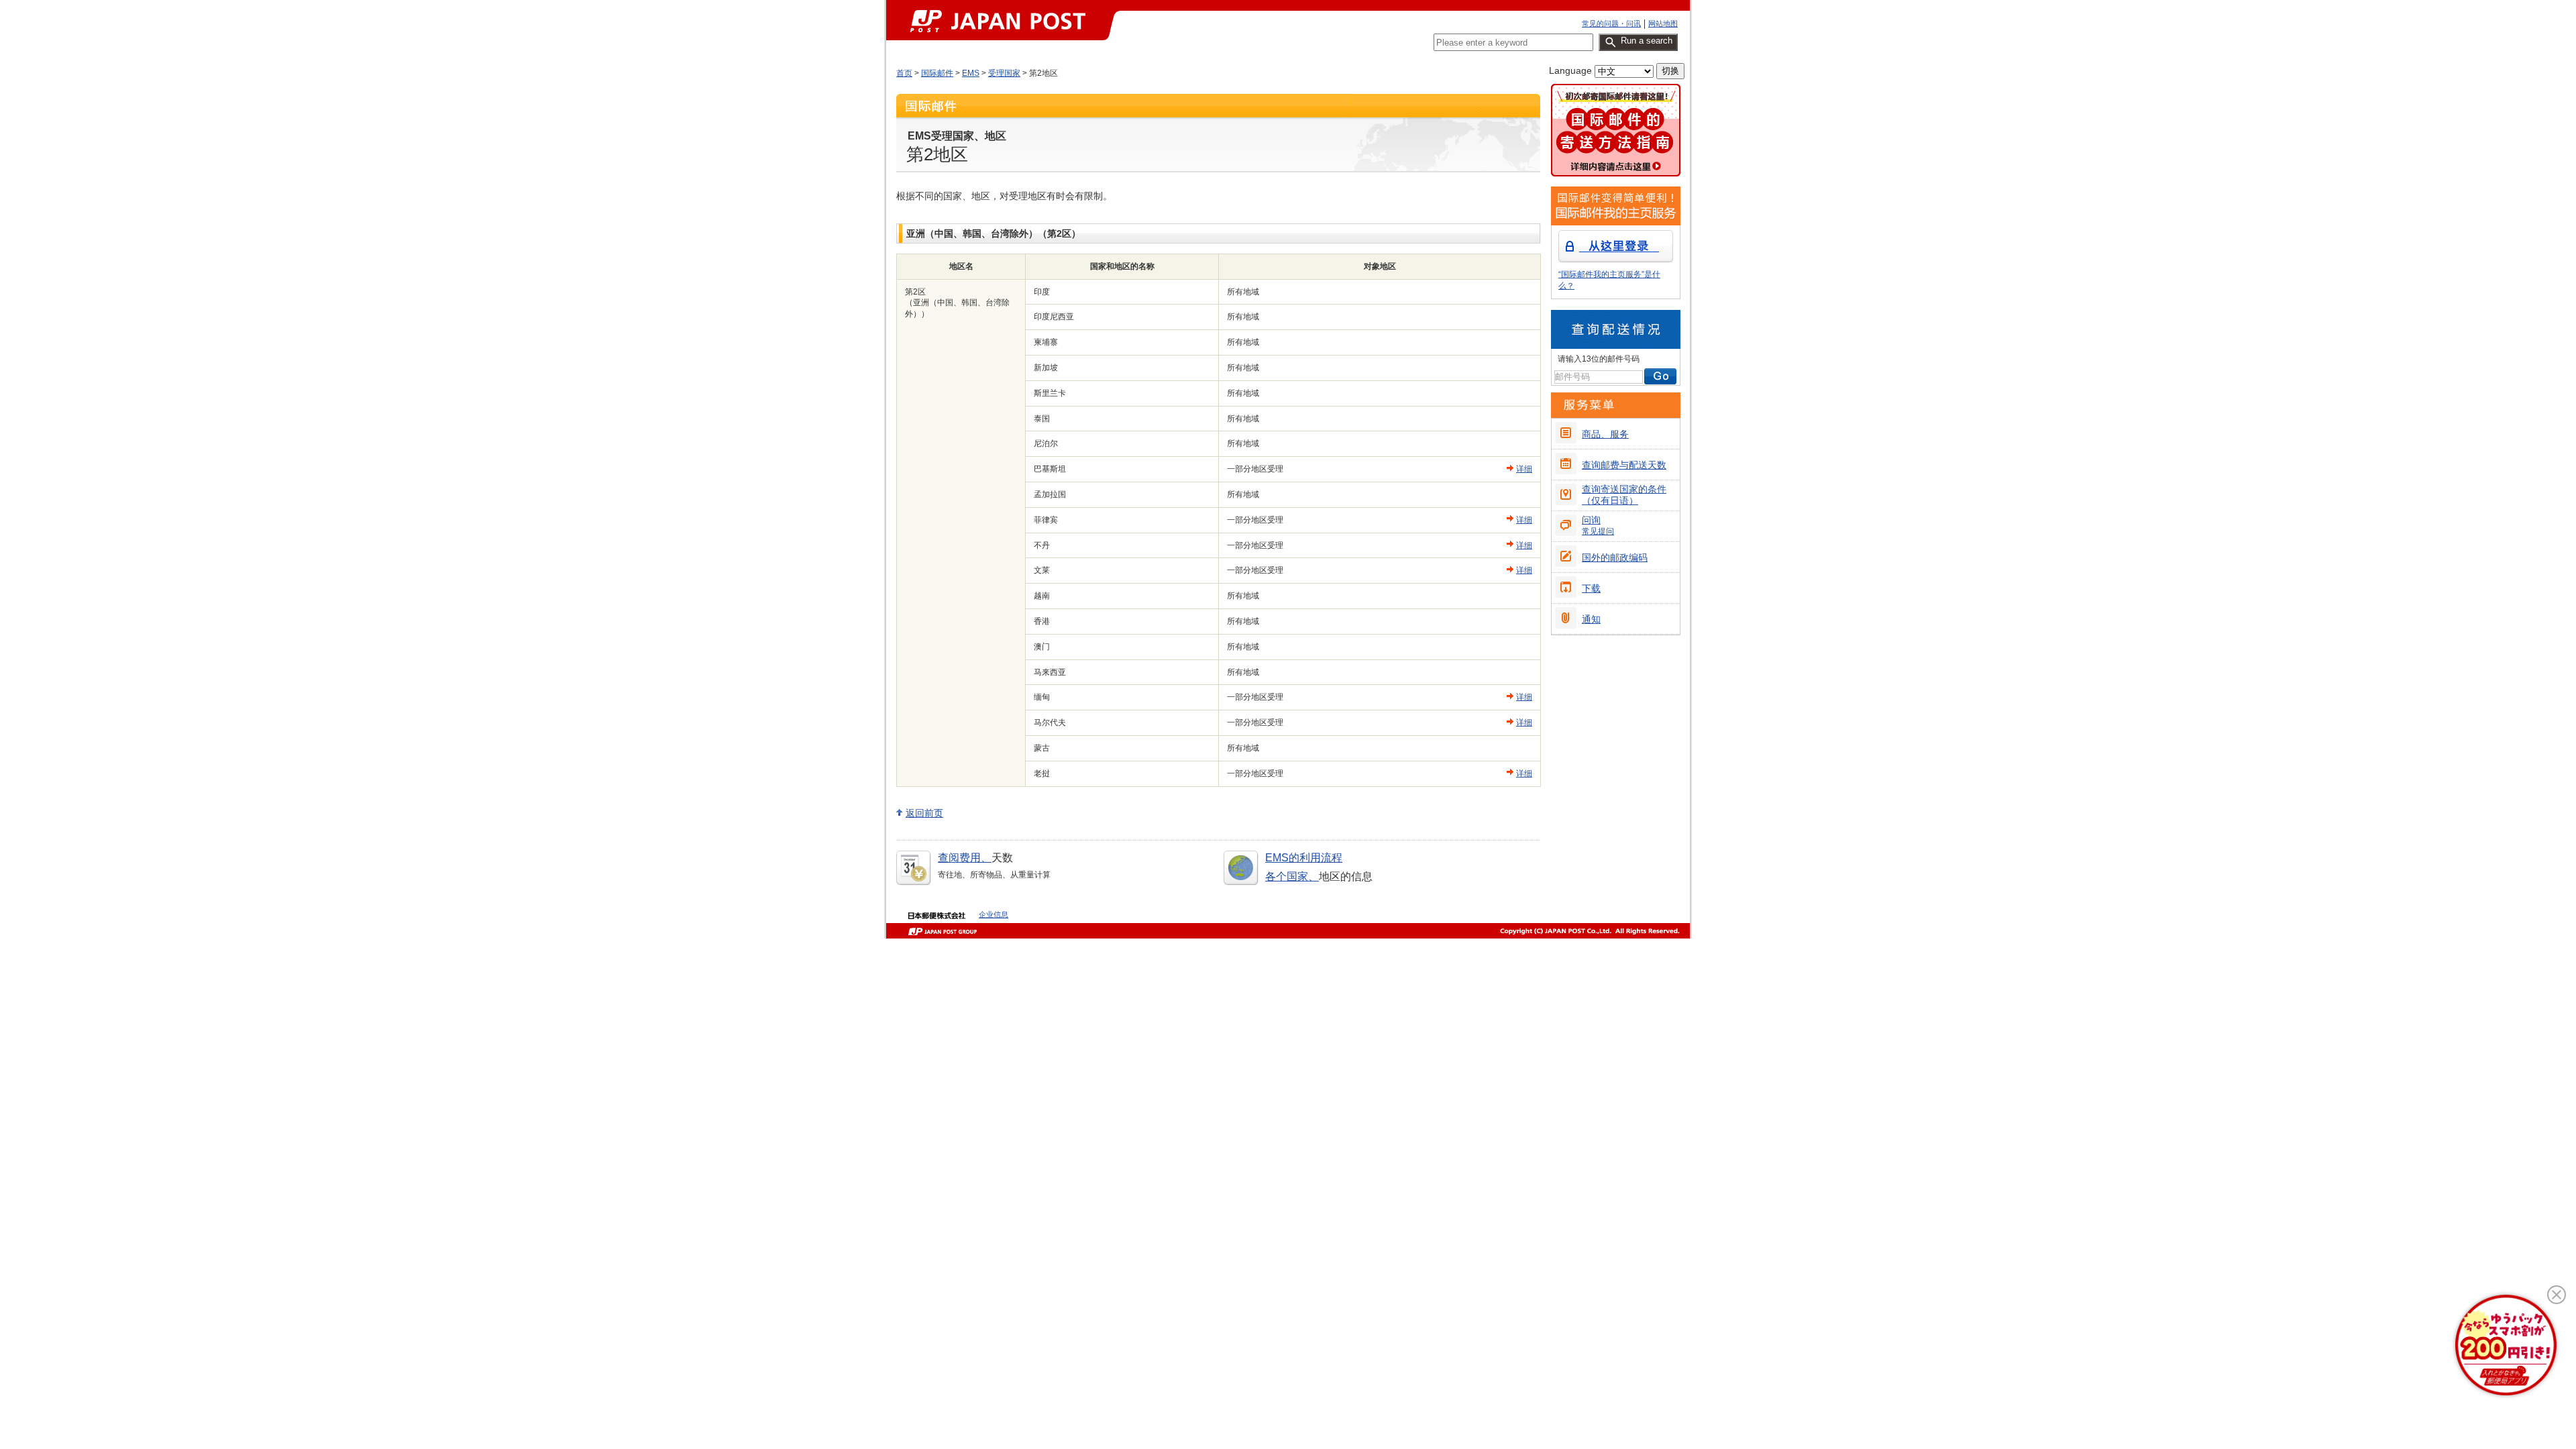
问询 (1598, 525)
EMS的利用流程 (1304, 858)
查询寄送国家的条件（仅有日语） (1624, 495)
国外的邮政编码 (1615, 557)
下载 (1591, 588)
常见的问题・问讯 (1611, 23)
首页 (904, 73)
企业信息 (994, 914)
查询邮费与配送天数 (1624, 465)
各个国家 (1287, 876)
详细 (1524, 469)
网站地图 (1663, 23)
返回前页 (924, 813)
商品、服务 (1605, 434)
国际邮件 (937, 73)
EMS (971, 73)
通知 (1591, 619)
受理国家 (1004, 73)
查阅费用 (959, 858)
